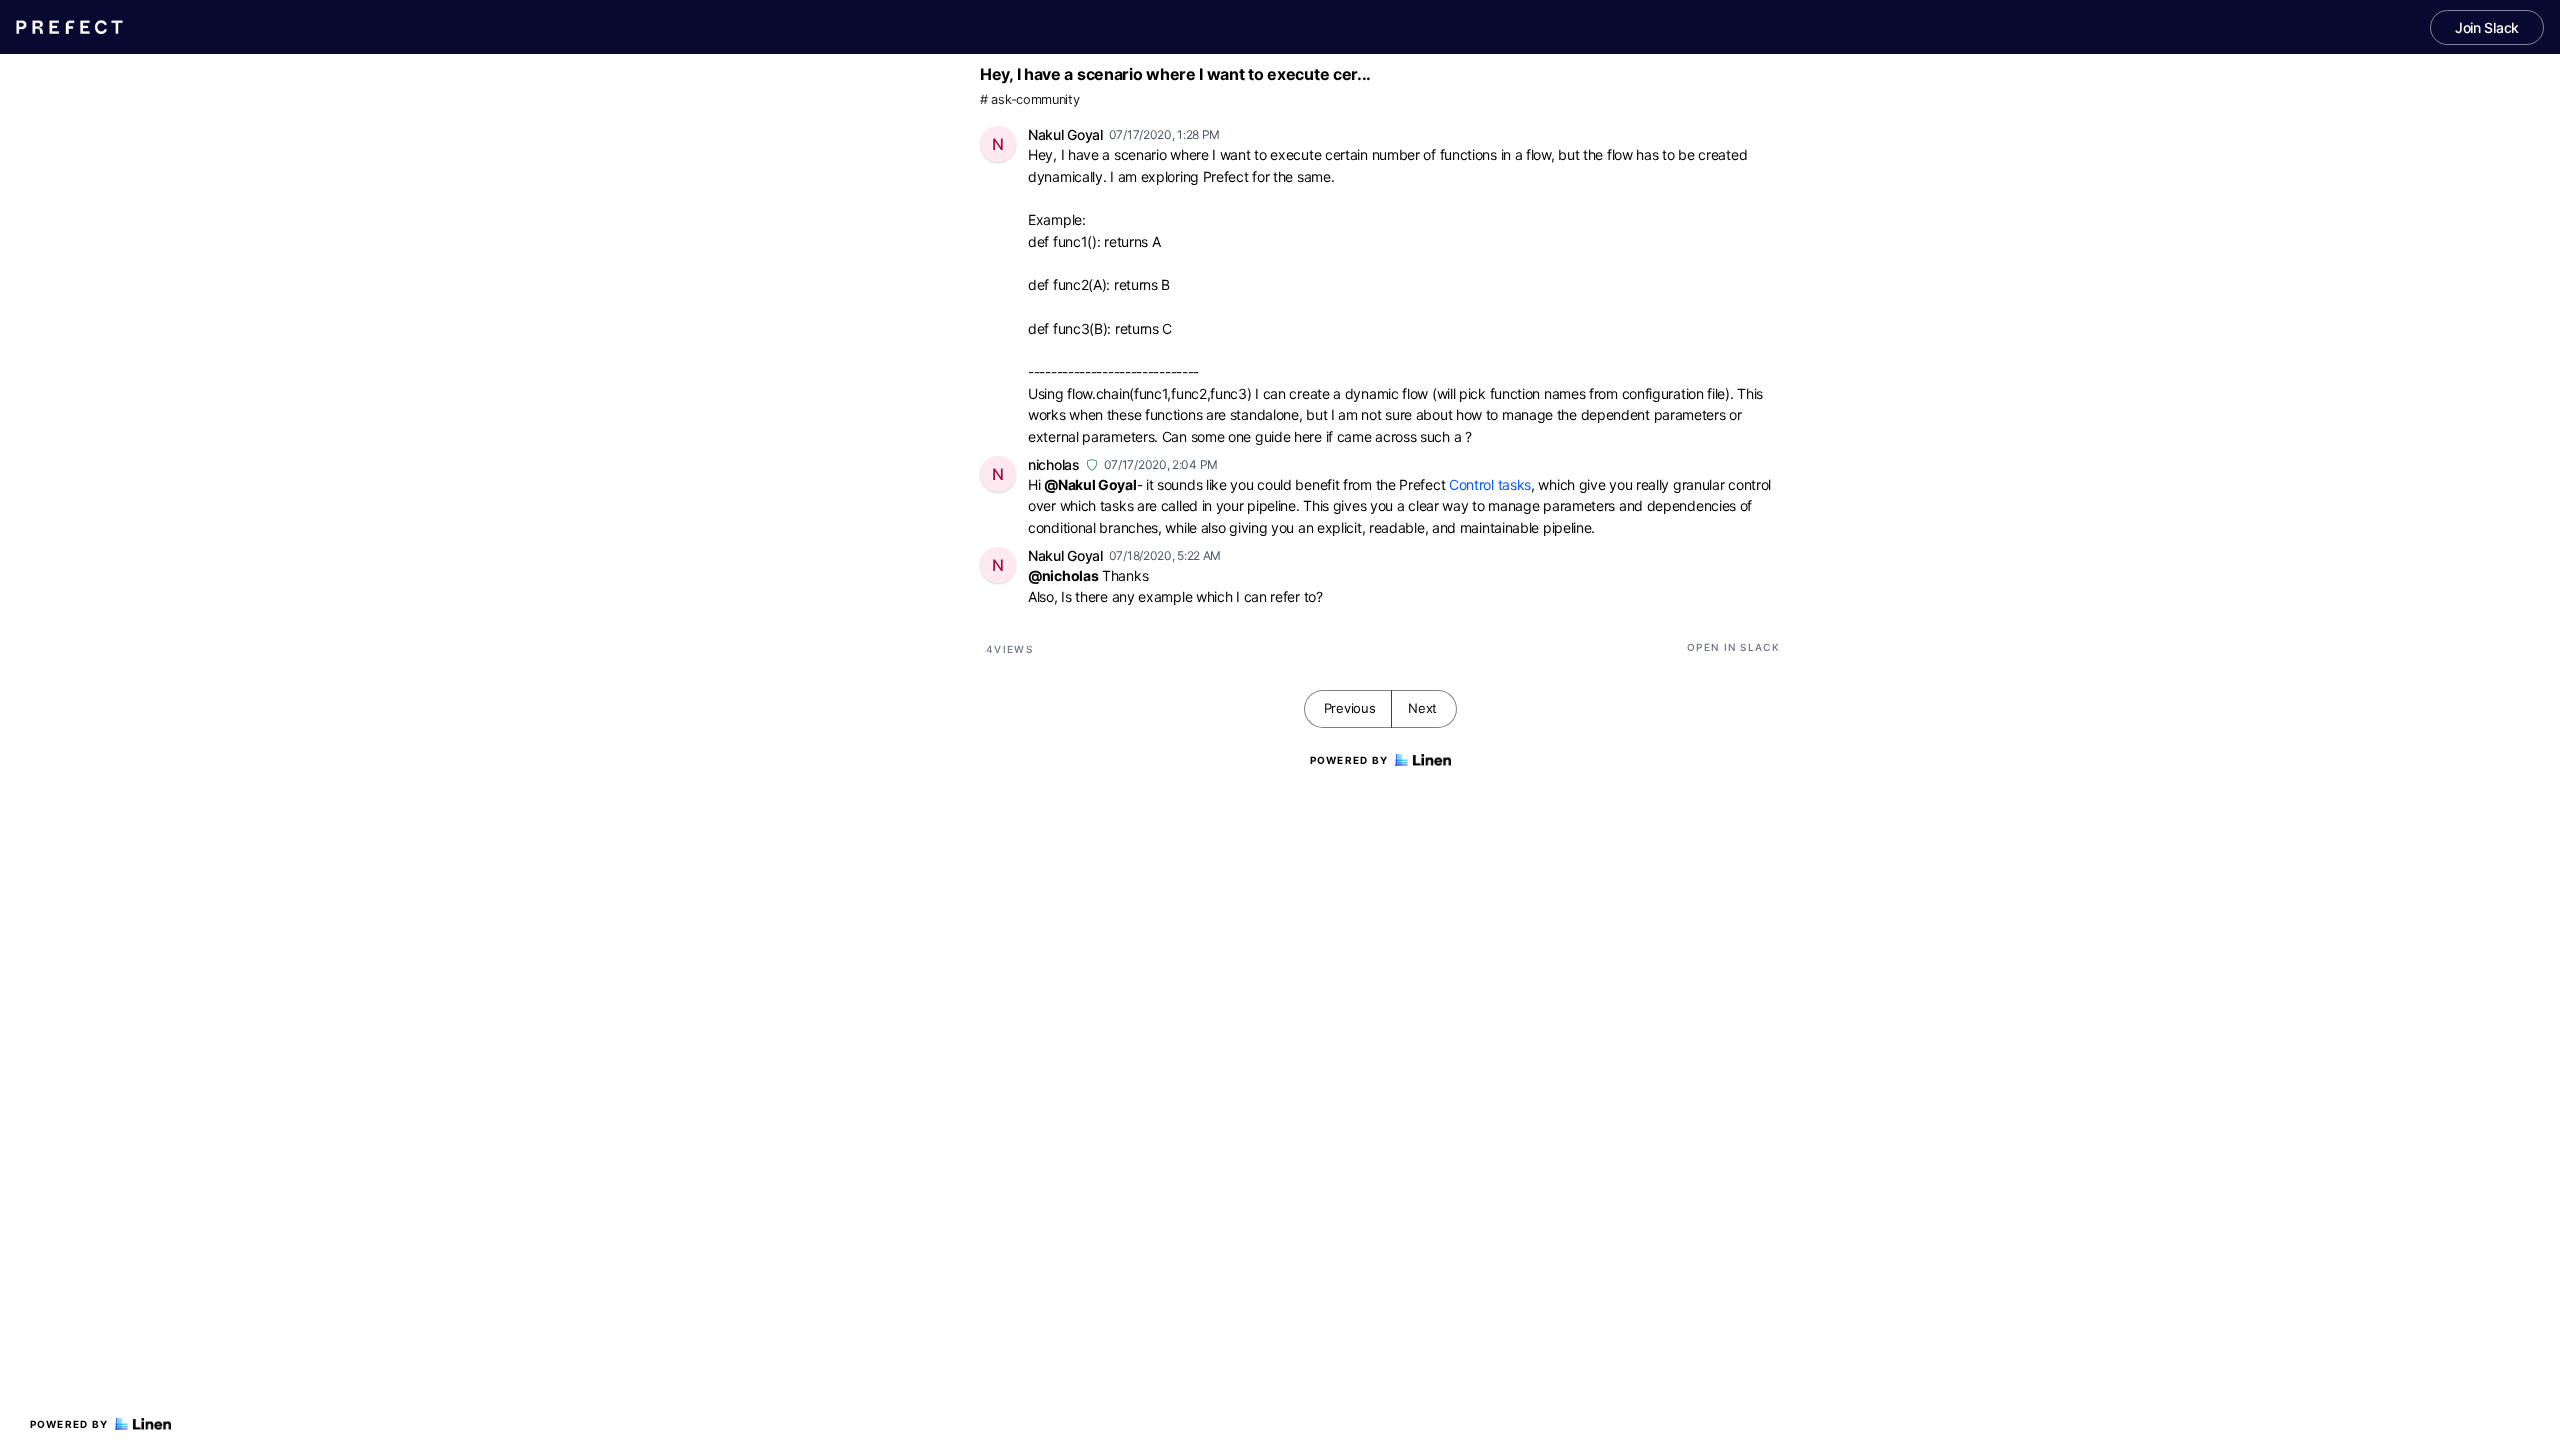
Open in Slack (1733, 647)
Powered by (69, 1424)
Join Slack (2487, 27)
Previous (1350, 708)
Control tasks (1490, 484)
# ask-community (1030, 99)
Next (1422, 708)
